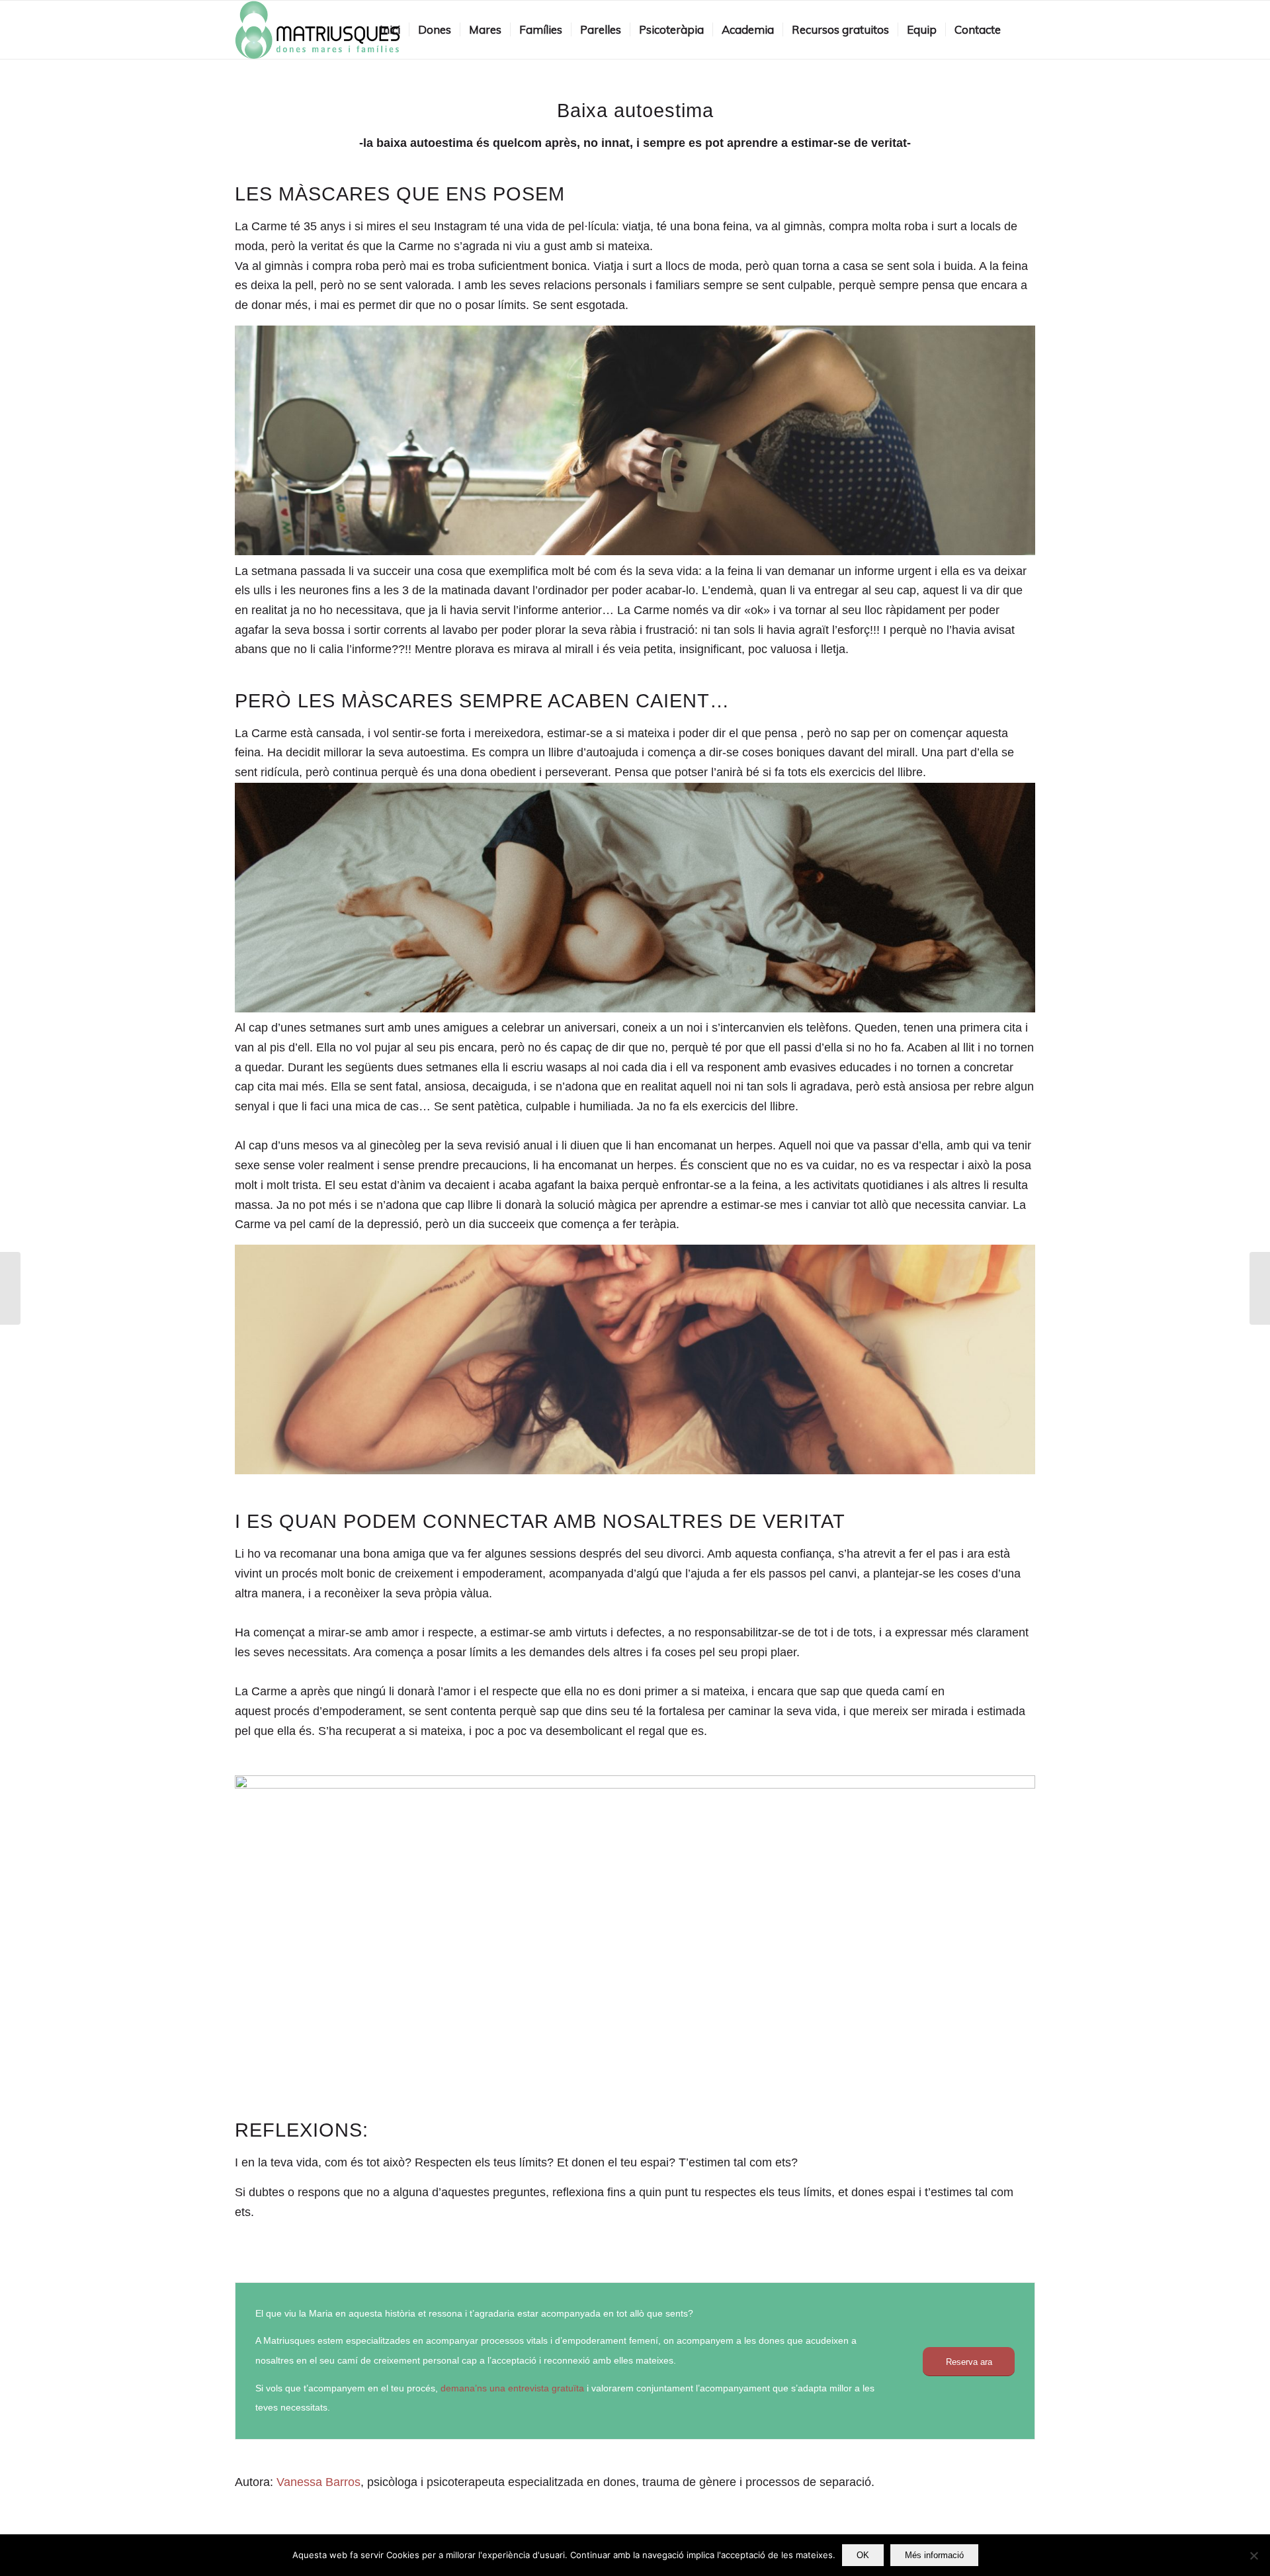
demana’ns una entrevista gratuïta (512, 2388)
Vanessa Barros (318, 2482)
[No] (1253, 2555)
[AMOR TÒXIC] (1260, 1288)
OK (863, 2555)
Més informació (934, 2555)
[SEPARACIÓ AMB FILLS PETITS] (10, 1288)
